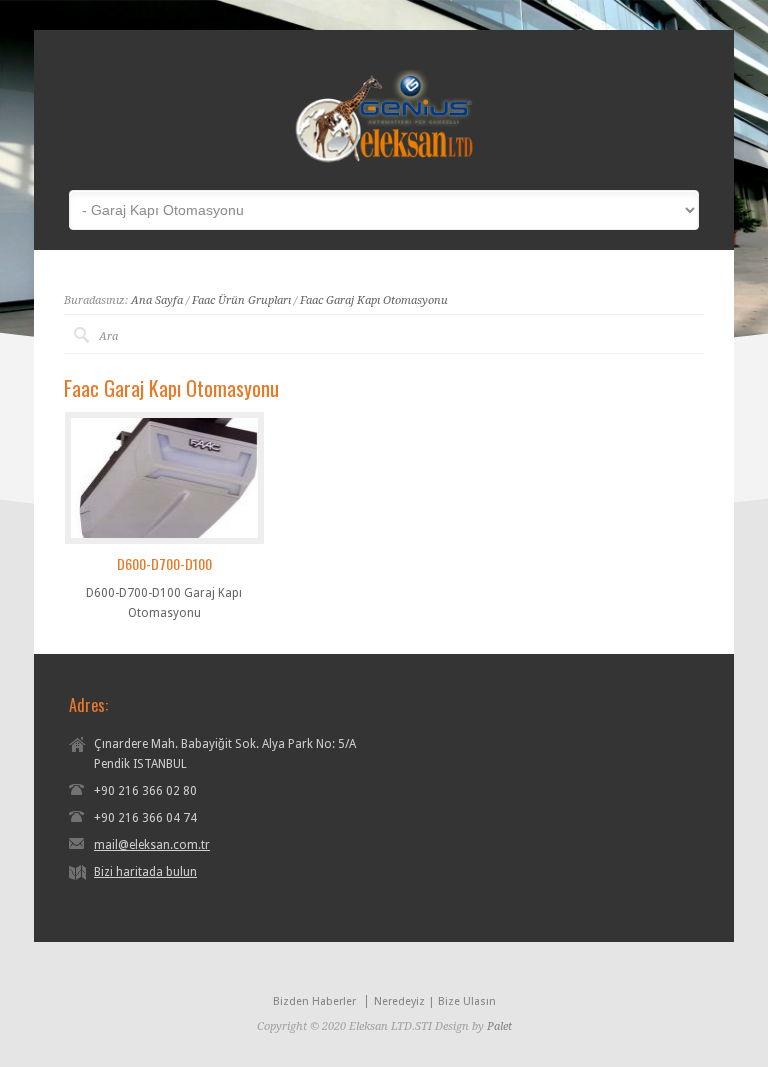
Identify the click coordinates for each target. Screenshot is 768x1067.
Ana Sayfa (157, 300)
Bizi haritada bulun (145, 872)
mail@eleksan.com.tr (152, 845)
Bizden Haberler (314, 1001)
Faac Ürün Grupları (241, 300)
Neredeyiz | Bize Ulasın (435, 1001)
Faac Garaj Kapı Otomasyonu (374, 300)
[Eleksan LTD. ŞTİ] (384, 160)
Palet (499, 1026)
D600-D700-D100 (164, 563)
